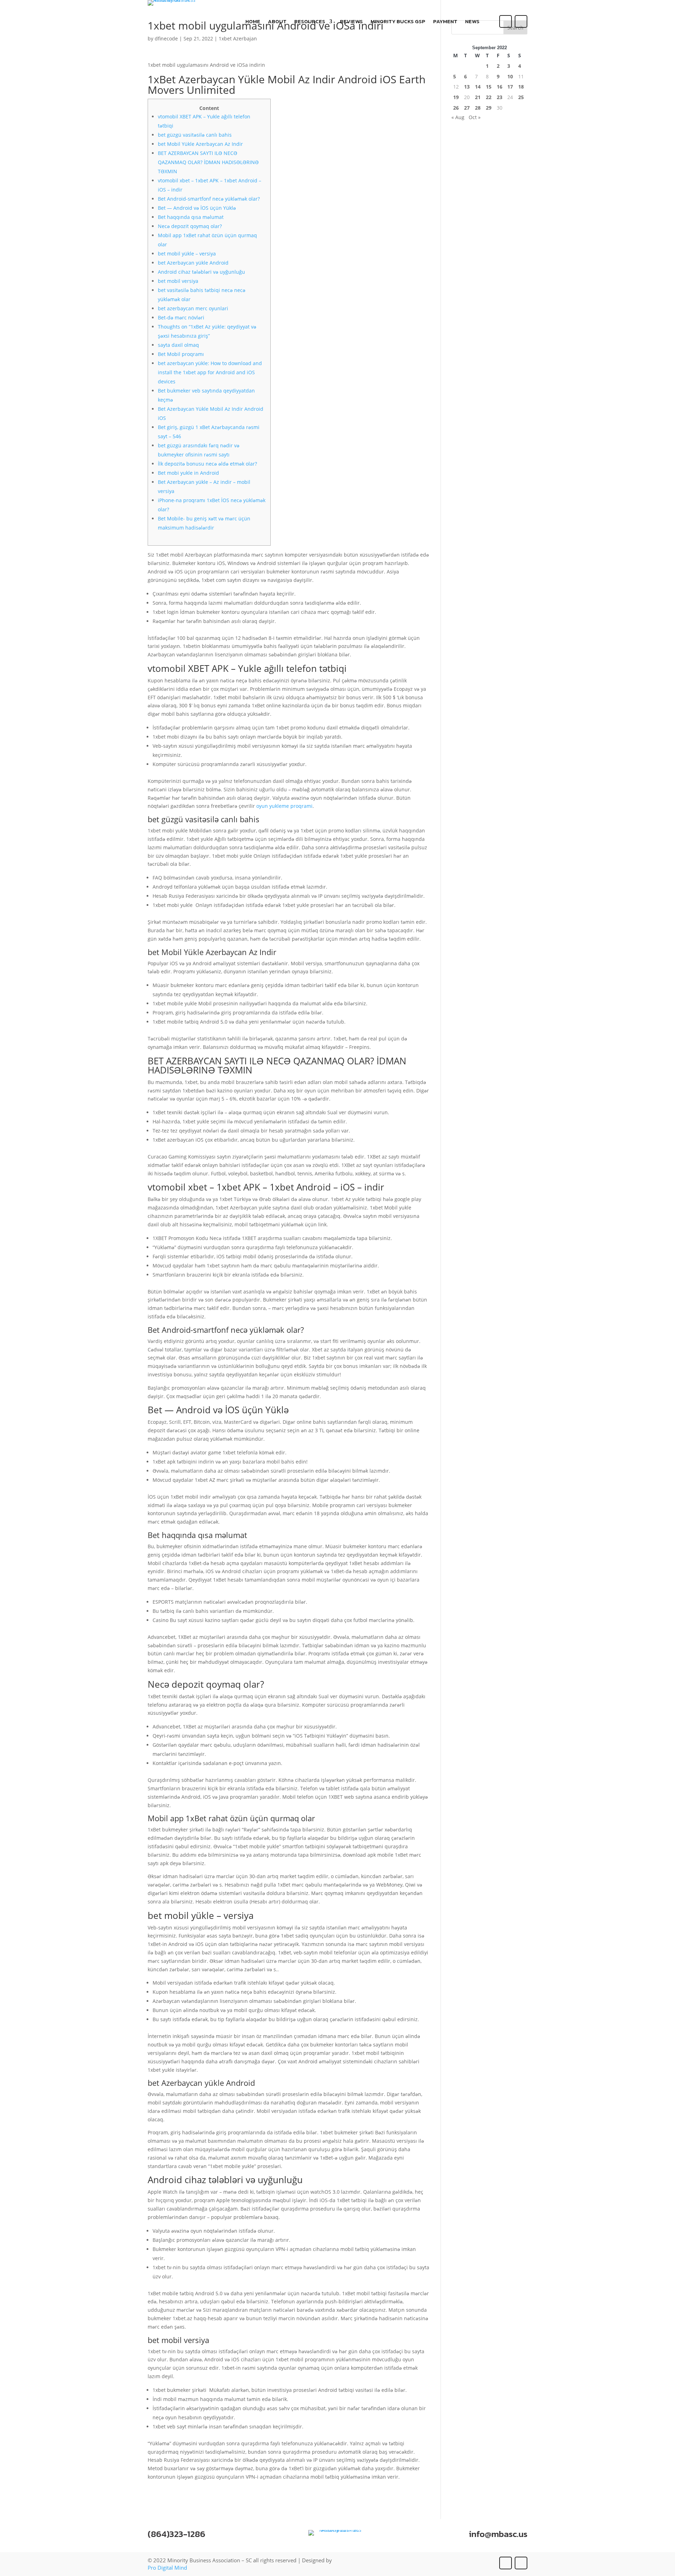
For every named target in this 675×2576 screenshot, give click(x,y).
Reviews (351, 22)
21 (478, 97)
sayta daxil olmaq (178, 345)
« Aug (458, 117)
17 (510, 87)
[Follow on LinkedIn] (521, 21)
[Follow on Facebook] (506, 21)
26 (456, 108)
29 (489, 108)
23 (500, 97)
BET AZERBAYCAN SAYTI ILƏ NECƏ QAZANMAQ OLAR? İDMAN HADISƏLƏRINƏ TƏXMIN (208, 162)
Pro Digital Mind (167, 2568)
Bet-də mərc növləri (181, 317)
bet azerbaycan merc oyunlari (193, 308)
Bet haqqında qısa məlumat (191, 217)
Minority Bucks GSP (398, 22)
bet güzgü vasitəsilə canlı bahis (195, 135)
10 (510, 76)
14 (478, 87)
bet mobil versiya (178, 281)
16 (500, 87)
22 (489, 97)
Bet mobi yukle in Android (188, 473)
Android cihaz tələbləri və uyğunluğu (201, 272)
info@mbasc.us (498, 2534)
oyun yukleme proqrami (284, 806)
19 (456, 97)
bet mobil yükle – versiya (187, 254)
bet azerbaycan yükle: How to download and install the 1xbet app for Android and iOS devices (210, 372)
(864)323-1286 (176, 2534)
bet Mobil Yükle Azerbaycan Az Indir (200, 144)
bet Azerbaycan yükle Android (193, 263)
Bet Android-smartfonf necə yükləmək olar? (209, 199)
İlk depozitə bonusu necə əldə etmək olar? (207, 464)
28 (478, 108)
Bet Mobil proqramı (181, 354)
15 (489, 87)
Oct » (475, 117)
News (472, 22)
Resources (310, 22)
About (277, 22)
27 (467, 108)
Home (253, 22)
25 (521, 97)
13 (467, 87)
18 (521, 87)
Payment (445, 22)
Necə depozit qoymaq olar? (190, 226)
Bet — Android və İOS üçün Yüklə (197, 208)
